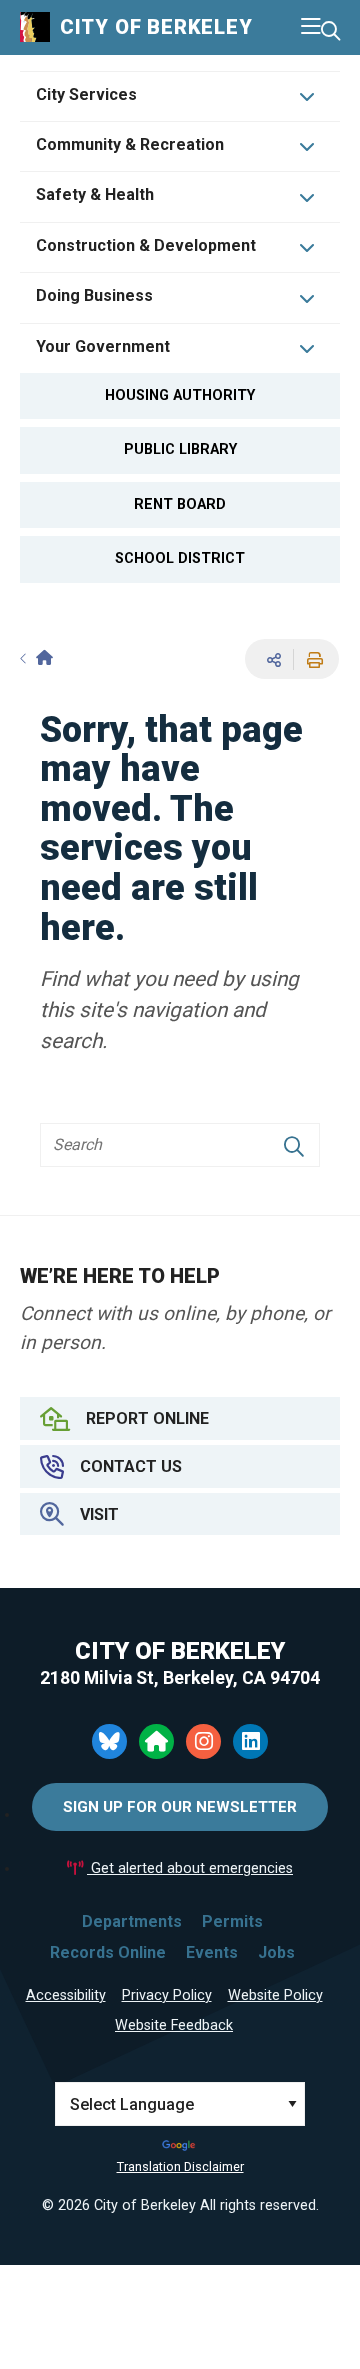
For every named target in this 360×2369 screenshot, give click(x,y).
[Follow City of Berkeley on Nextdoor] (156, 1741)
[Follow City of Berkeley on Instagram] (203, 1741)
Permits (232, 1921)
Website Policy (275, 1995)
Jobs (276, 1952)
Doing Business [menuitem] (94, 295)
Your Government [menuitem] (103, 346)
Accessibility (66, 1995)
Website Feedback (174, 2025)
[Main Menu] (311, 27)
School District (180, 558)
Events (212, 1952)
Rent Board (180, 504)
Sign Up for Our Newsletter (180, 1807)
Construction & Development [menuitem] (146, 245)
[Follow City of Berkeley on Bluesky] (109, 1741)
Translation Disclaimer (180, 2166)
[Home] (36, 658)
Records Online (108, 1952)
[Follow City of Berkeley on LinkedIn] (250, 1741)
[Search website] (330, 31)
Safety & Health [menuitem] (95, 194)
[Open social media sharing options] (271, 659)
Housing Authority (180, 395)
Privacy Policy (167, 1995)
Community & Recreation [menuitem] (130, 144)
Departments (132, 1921)
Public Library (180, 449)
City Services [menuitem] (86, 94)
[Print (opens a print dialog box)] (312, 659)
